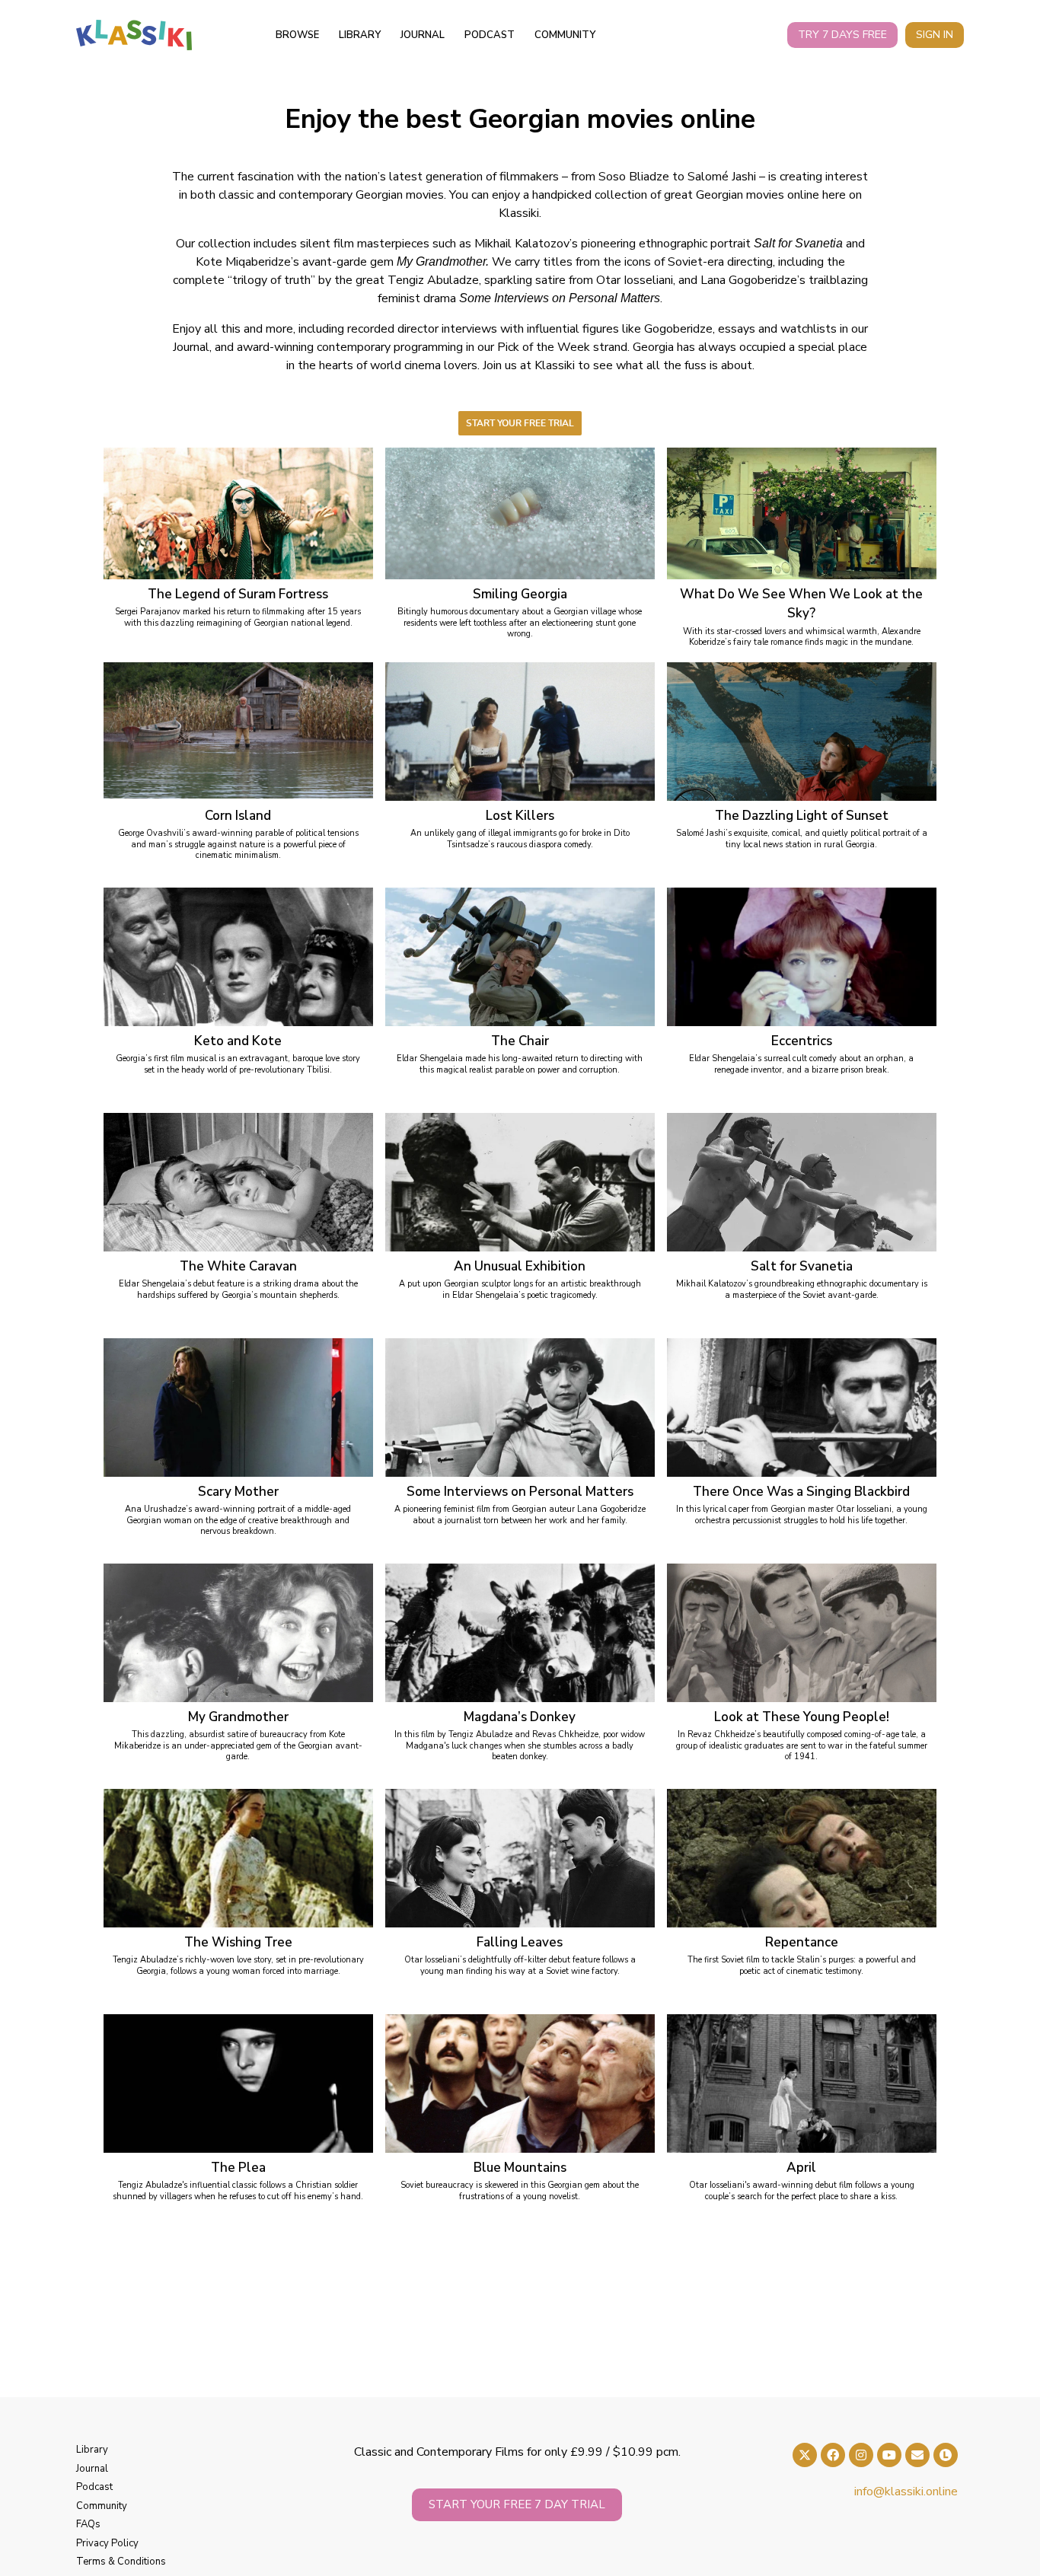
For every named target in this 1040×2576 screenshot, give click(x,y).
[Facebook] (833, 2455)
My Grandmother (441, 261)
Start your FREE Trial (520, 423)
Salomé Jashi (722, 177)
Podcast (490, 35)
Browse (297, 35)
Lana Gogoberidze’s (753, 280)
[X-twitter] (805, 2455)
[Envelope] (917, 2455)
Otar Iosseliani (635, 280)
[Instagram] (861, 2455)
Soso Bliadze (634, 177)
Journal (423, 35)
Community (565, 35)
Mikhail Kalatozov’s (526, 244)
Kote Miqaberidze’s (247, 262)
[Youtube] (889, 2455)
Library (360, 35)
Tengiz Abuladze (433, 280)
